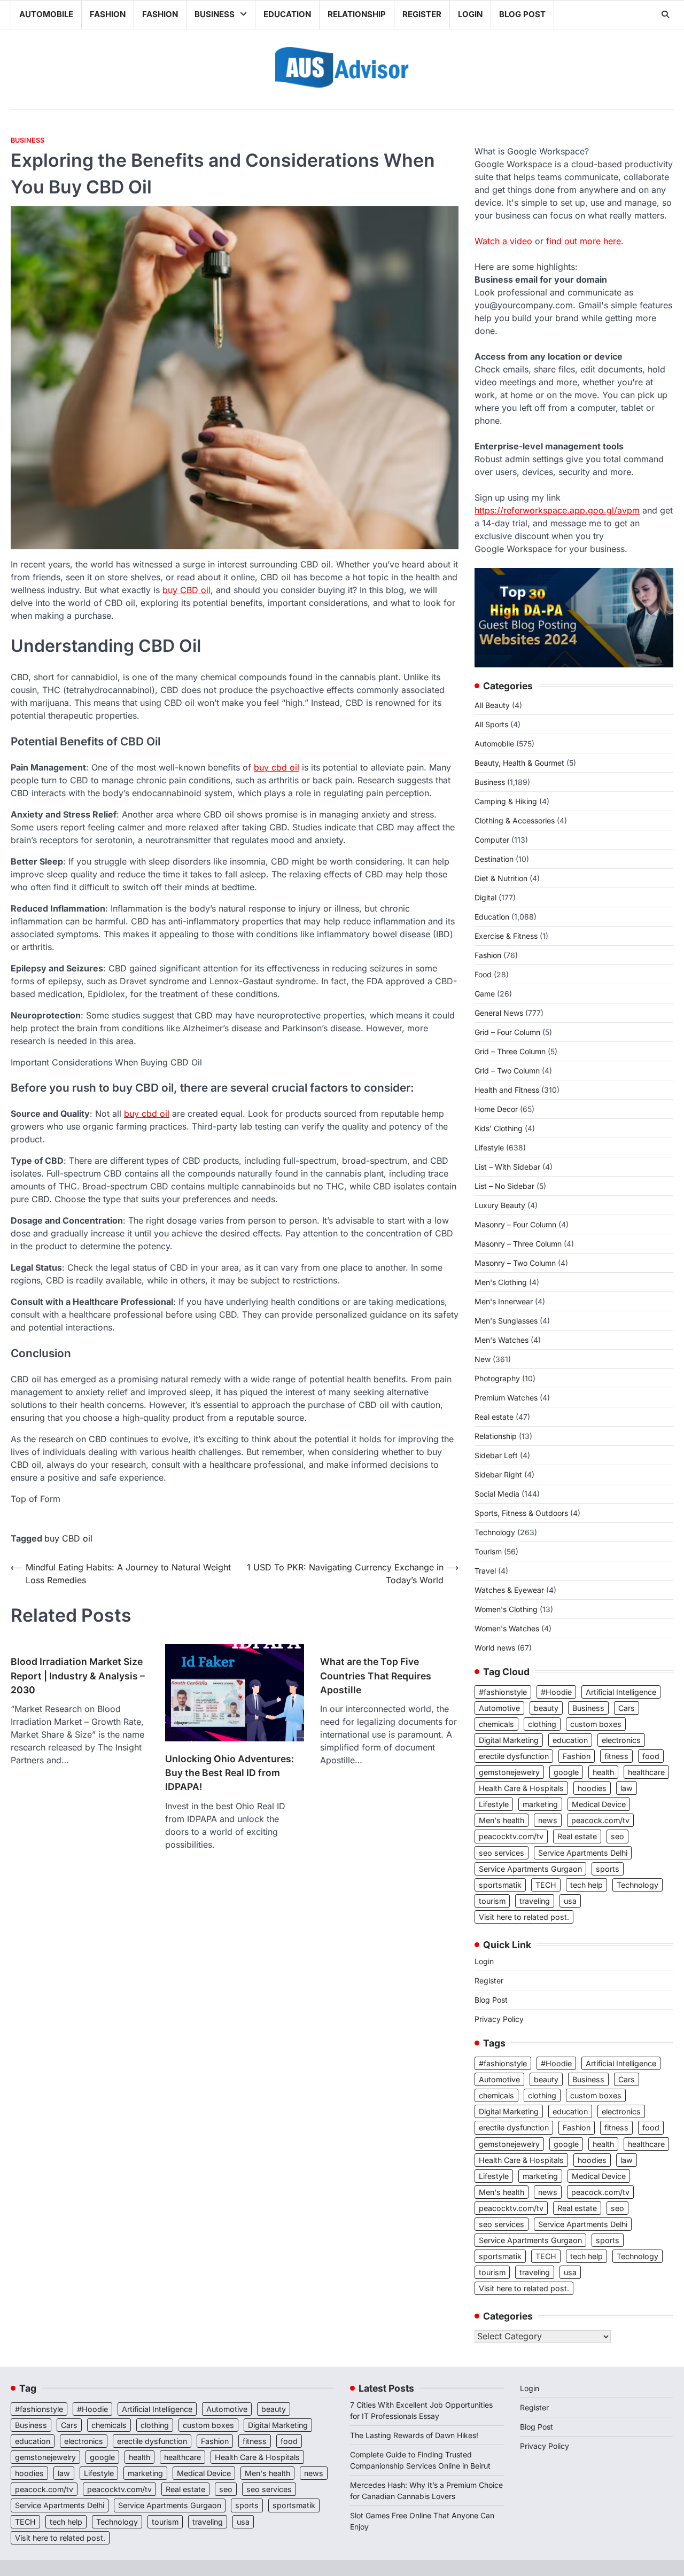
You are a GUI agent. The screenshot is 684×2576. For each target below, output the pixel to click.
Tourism (488, 1551)
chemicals (496, 1724)
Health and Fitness (507, 1090)
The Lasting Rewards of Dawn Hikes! (414, 2435)
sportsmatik (500, 1885)
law (627, 1788)
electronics (621, 1740)
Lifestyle (489, 1147)
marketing (540, 1804)
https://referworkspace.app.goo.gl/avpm (557, 510)
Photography (497, 1378)
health (603, 1772)
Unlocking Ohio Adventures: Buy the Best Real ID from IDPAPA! (230, 1773)
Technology (495, 1532)
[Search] (665, 14)
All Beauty (492, 705)
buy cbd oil (277, 767)
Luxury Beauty (500, 1205)
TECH (546, 1885)
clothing (542, 1724)
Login (470, 14)
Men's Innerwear (504, 1301)
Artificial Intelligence (621, 1692)
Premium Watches (506, 1398)
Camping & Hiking (506, 801)
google (566, 1772)
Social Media (497, 1494)
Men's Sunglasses (506, 1321)
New (483, 1359)
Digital (485, 897)
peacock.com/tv (600, 1820)
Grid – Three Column (510, 1051)
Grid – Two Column (507, 1071)
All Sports (491, 724)
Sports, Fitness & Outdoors (521, 1513)
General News (499, 1013)
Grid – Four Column (507, 1032)
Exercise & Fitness (506, 936)
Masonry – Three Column (518, 1244)
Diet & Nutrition (501, 878)
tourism (492, 1901)
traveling (535, 1901)
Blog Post (522, 14)
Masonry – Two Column (515, 1263)
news (548, 1820)
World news (495, 1648)
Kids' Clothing (499, 1128)
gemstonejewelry (509, 1772)
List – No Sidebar (504, 1186)
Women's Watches (507, 1628)
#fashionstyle (503, 1692)
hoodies (592, 1788)
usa (570, 1901)
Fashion (108, 14)
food (651, 1756)
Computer (492, 840)
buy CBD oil (186, 590)
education (570, 1740)
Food (483, 974)
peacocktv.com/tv (511, 1836)
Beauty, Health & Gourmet (519, 763)
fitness (616, 1756)
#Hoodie (556, 1692)
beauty (546, 1708)
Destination (494, 859)
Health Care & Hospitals (521, 1788)
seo (617, 1836)
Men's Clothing (501, 1282)
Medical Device (599, 1804)
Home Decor (496, 1109)
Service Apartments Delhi (583, 1853)
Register (422, 14)
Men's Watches (502, 1340)
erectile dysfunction (514, 1756)
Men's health (502, 1820)
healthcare (646, 1772)
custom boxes (596, 1724)
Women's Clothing (506, 1609)
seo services (502, 1853)
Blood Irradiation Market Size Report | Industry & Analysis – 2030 (78, 1676)
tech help (586, 1885)
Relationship (357, 14)
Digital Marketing (509, 1740)
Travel (485, 1571)
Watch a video (503, 241)
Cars (627, 1708)
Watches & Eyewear (509, 1590)
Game (485, 994)
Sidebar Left (496, 1455)
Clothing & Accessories (515, 820)
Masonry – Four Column (515, 1224)
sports (608, 1869)
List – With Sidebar (507, 1167)
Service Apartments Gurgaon (530, 1869)
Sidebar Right (498, 1474)
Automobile (46, 14)
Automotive (499, 1708)
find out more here (584, 241)
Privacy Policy (499, 2019)
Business (215, 14)
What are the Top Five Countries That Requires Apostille (376, 1676)
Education (287, 14)
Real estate (494, 1417)
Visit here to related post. (524, 1917)
